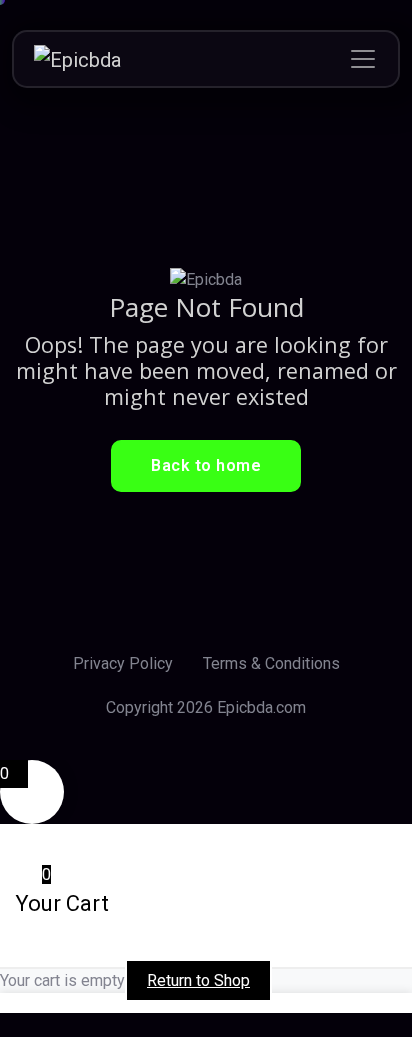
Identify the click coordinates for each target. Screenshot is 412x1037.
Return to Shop (198, 980)
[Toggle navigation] (363, 59)
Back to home (206, 465)
